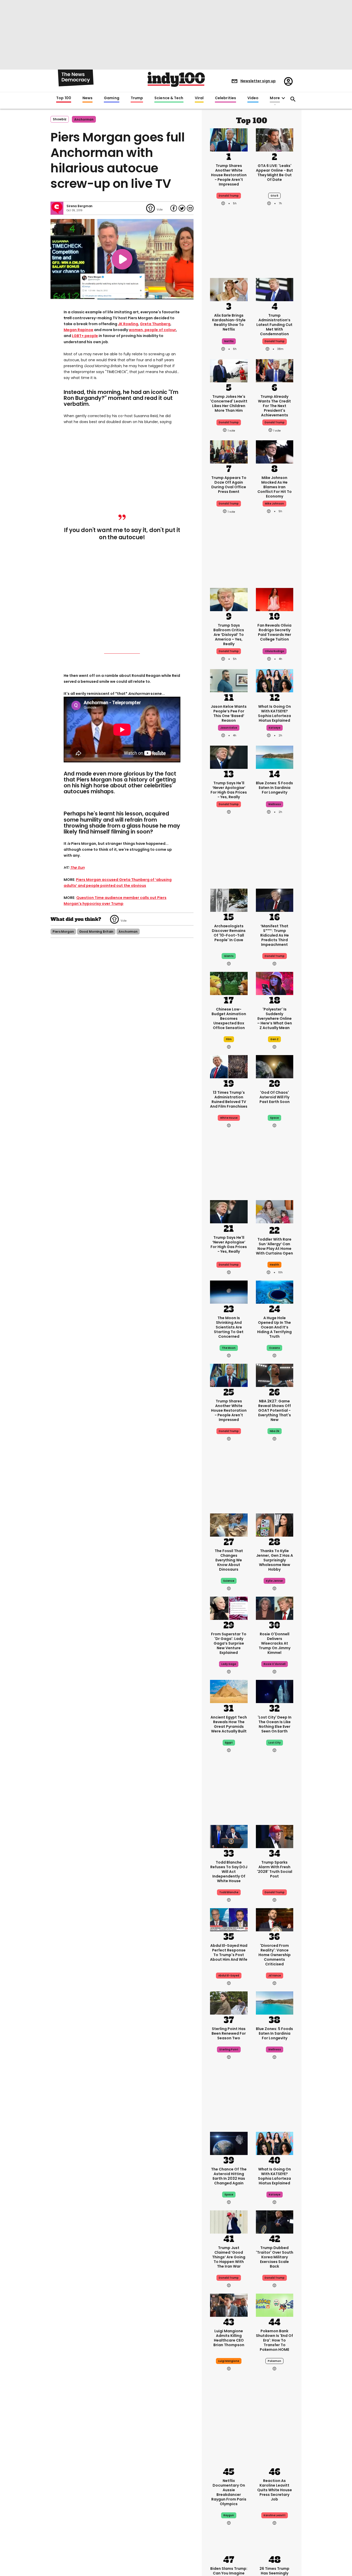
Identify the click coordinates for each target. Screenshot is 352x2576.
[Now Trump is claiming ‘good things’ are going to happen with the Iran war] (229, 2221)
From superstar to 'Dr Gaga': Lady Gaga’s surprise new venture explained (229, 1643)
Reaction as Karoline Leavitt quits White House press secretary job (275, 2490)
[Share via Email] (190, 208)
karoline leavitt (275, 2515)
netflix (229, 341)
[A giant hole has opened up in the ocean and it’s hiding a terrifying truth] (275, 1292)
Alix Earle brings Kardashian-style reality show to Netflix (229, 322)
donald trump (229, 196)
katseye (275, 728)
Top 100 (64, 98)
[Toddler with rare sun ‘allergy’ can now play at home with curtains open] (275, 1213)
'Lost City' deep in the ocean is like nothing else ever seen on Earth (275, 1724)
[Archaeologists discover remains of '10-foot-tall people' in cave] (229, 900)
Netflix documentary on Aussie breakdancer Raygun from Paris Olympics (229, 2492)
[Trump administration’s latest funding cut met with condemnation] (275, 289)
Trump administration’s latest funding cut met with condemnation (274, 325)
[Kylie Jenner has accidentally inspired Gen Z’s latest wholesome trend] (275, 1525)
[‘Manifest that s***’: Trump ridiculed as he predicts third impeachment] (275, 900)
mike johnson (274, 504)
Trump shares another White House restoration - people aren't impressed (229, 175)
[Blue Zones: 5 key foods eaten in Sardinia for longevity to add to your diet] (275, 757)
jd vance (275, 1976)
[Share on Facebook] (174, 208)
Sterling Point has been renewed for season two (229, 2033)
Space (229, 2195)
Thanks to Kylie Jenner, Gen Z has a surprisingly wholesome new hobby (275, 1560)
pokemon (274, 2361)
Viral (199, 98)
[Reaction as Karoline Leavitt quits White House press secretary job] (275, 2454)
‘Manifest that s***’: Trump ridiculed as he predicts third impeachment (275, 935)
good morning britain (96, 932)
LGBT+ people (85, 336)
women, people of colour (152, 330)
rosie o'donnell (275, 1664)
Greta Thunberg (155, 324)
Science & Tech (169, 98)
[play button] (122, 259)
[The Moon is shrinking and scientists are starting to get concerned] (229, 1292)
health (274, 1265)
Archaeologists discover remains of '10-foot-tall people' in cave (229, 933)
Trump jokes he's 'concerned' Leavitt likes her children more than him (229, 403)
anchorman (84, 119)
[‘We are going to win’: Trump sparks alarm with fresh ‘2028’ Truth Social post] (275, 1836)
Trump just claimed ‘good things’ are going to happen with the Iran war (229, 2257)
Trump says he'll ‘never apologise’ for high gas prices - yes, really (229, 790)
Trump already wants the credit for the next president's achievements (274, 406)
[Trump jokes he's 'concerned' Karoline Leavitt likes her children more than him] (229, 370)
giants (229, 956)
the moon (229, 1348)
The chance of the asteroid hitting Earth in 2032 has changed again (229, 2176)
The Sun (77, 868)
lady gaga (229, 1664)
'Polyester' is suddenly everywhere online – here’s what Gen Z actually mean (275, 1018)
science (229, 1581)
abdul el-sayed (229, 1976)
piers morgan (63, 932)
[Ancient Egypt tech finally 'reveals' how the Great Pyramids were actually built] (229, 1691)
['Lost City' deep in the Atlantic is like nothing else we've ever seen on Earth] (275, 1691)
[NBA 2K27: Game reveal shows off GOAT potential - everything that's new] (275, 1375)
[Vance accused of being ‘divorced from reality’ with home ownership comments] (275, 1919)
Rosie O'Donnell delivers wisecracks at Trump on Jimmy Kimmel (275, 1643)
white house (229, 1118)
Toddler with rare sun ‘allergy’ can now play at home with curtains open (274, 1246)
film (229, 1039)
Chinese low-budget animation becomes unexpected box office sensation (229, 1018)
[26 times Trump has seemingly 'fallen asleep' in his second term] (275, 2542)
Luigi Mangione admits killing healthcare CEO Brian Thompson (229, 2338)
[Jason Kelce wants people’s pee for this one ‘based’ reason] (229, 680)
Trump (137, 98)
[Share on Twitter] (182, 208)
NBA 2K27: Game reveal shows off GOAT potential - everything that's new (275, 1410)
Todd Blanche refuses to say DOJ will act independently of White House (229, 1872)
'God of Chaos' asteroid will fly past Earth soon (275, 1097)
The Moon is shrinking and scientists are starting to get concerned (229, 1327)
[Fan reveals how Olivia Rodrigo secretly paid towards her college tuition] (275, 599)
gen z (274, 1039)
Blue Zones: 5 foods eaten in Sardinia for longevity (274, 788)
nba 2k (275, 1431)
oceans (274, 1348)
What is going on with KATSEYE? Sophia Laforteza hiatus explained (274, 713)
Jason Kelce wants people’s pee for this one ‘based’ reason (229, 713)
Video (253, 98)
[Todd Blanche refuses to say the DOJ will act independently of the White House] (229, 1836)
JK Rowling (128, 324)
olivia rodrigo (275, 651)
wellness (275, 804)
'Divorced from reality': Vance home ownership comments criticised (275, 1955)
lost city (275, 1743)
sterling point (229, 2049)
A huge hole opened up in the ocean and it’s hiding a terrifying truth (274, 1327)
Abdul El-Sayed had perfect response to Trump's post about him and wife (229, 1952)
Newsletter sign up (258, 81)
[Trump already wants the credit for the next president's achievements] (275, 370)
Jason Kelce (229, 728)
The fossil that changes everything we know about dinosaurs (229, 1560)
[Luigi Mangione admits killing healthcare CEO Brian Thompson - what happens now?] (229, 2305)
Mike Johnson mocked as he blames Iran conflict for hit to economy (275, 487)
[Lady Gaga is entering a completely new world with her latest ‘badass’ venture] (229, 1608)
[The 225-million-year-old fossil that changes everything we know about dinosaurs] (229, 1525)
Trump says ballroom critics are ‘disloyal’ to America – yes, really (229, 635)
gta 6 (274, 196)
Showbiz (60, 119)
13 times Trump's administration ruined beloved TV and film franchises (229, 1099)
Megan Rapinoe (78, 330)
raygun (229, 2515)
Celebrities (225, 98)
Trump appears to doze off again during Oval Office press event (229, 485)
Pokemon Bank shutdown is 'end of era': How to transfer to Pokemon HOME (274, 2340)
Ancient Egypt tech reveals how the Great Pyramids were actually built (229, 1724)
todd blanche (229, 1892)
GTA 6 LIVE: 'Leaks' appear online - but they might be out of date (274, 173)
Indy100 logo (176, 79)
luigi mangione (229, 2361)
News (87, 98)
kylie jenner (274, 1581)
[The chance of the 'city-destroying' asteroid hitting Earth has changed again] (229, 2143)
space (274, 1118)
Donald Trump (275, 341)
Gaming (112, 98)
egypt (229, 1743)
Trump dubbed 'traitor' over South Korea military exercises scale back (275, 2257)
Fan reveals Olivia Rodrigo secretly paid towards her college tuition (274, 632)
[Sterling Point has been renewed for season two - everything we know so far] (229, 2002)
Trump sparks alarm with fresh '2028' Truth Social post (275, 1869)
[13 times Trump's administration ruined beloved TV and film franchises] (229, 1066)
